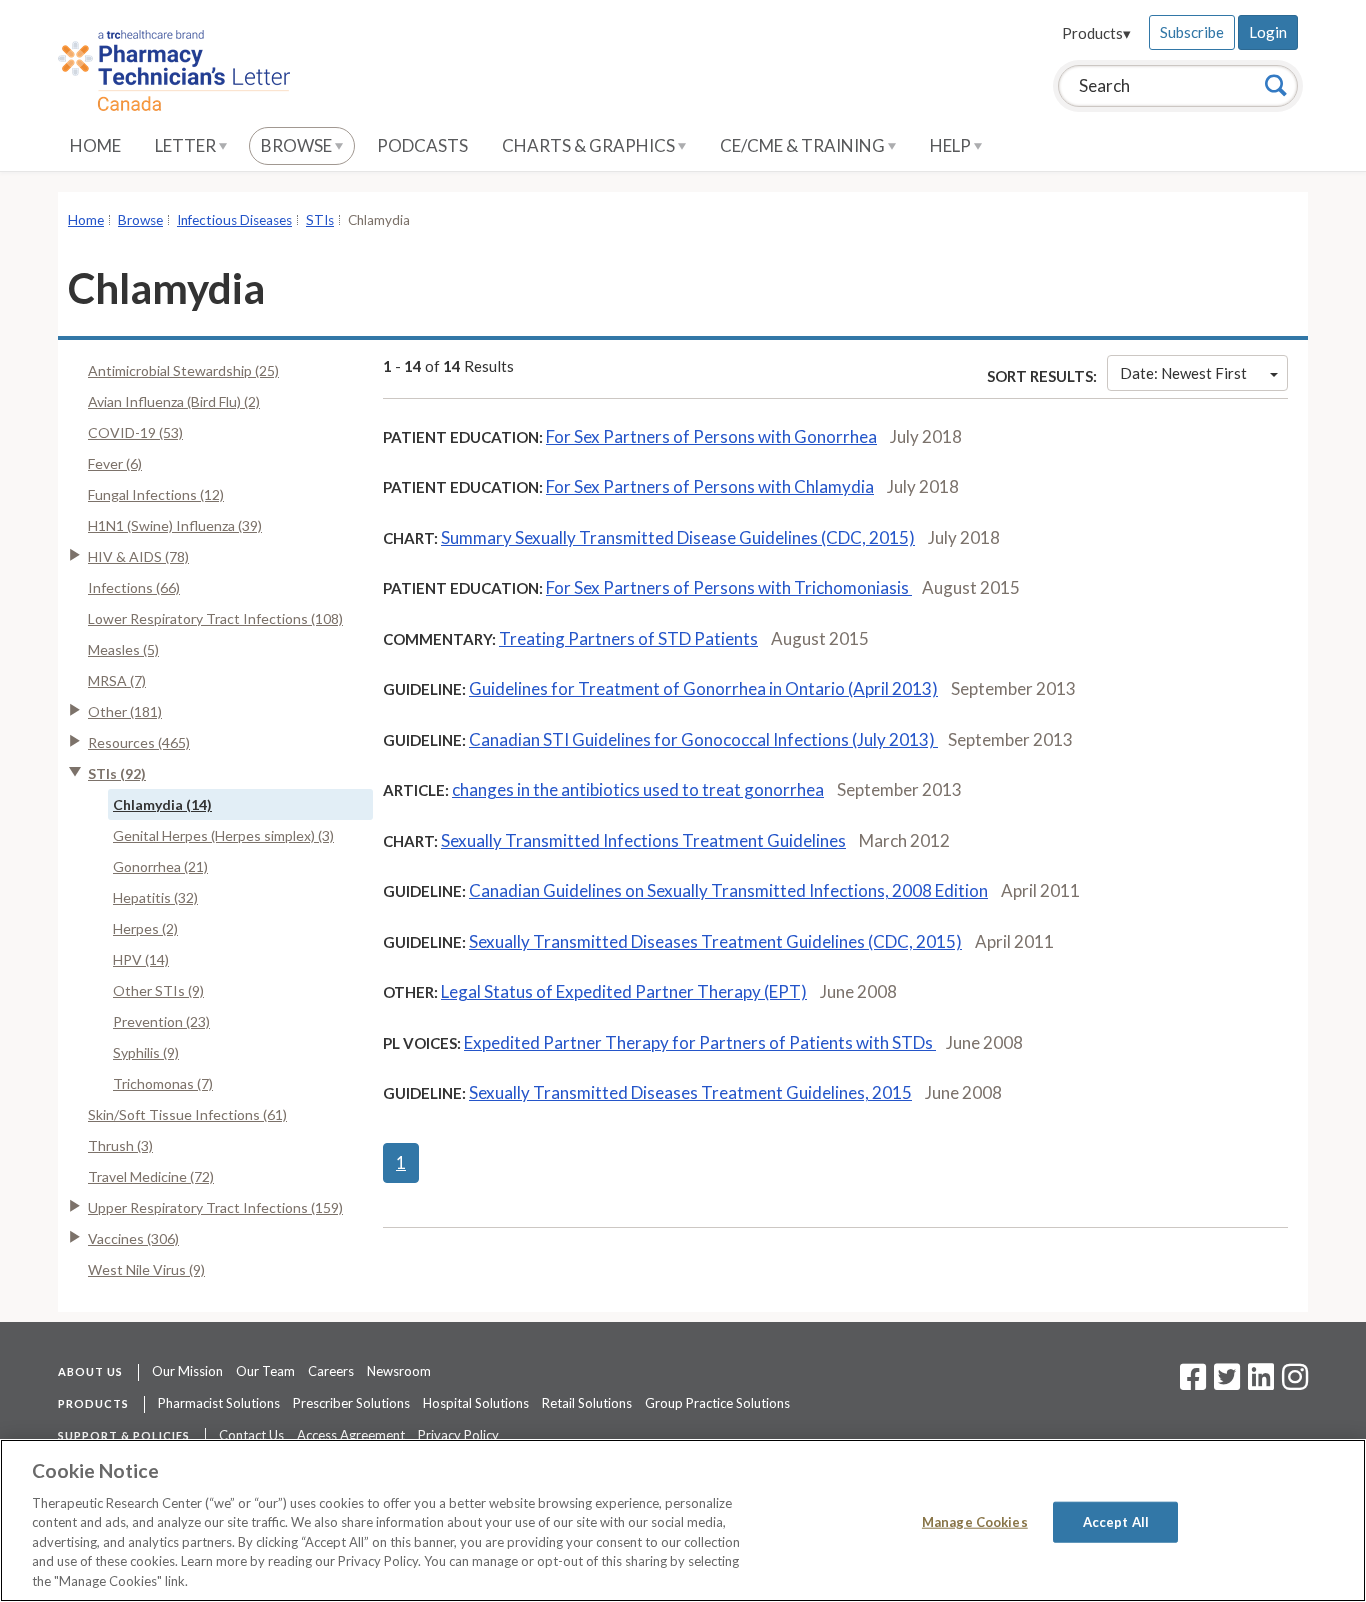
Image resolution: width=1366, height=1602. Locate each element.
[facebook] (1193, 1383)
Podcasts (422, 145)
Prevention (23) (161, 1021)
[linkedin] (1261, 1383)
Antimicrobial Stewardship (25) (183, 370)
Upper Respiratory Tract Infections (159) (215, 1207)
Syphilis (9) (146, 1052)
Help (952, 145)
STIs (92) (117, 773)
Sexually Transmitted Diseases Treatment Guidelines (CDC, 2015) (715, 941)
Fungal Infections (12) (156, 494)
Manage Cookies (975, 1521)
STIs (320, 220)
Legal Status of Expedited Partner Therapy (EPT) (624, 991)
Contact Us (251, 1435)
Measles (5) (123, 649)
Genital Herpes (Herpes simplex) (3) (223, 835)
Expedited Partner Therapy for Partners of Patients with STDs (700, 1042)
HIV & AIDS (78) (138, 556)
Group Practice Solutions (717, 1403)
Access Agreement (351, 1435)
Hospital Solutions (476, 1403)
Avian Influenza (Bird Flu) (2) (174, 401)
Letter (187, 145)
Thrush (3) (120, 1145)
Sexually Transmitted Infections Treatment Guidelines (643, 840)
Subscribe (1192, 32)
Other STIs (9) (158, 990)
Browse (298, 145)
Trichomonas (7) (163, 1083)
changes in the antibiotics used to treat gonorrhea (638, 789)
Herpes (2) (145, 928)
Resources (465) (139, 742)
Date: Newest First (1183, 373)
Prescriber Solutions (351, 1403)
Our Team (265, 1371)
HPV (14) (141, 959)
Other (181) (125, 711)
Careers (331, 1371)
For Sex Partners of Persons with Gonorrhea (711, 436)
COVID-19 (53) (135, 432)
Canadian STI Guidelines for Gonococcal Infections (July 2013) (703, 739)
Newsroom (399, 1371)
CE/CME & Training (804, 145)
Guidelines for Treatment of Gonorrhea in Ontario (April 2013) (703, 688)
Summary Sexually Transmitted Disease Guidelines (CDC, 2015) (678, 537)
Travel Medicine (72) (151, 1176)
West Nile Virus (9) (146, 1269)
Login (1268, 32)
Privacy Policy (458, 1435)
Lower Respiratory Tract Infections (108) (215, 618)
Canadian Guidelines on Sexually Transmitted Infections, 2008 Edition (728, 890)
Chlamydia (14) (162, 804)
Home (95, 145)
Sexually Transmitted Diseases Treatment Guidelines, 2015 (690, 1092)
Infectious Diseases (234, 220)
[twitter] (1224, 1383)
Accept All (1116, 1521)
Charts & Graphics (590, 145)
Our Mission (187, 1371)
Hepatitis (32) (155, 897)
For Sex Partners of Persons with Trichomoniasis (729, 587)
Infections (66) (134, 587)
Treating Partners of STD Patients (628, 638)
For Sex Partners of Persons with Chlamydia (710, 486)
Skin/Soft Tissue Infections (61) (187, 1114)
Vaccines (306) (133, 1238)
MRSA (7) (117, 680)
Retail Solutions (587, 1403)
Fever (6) (115, 463)
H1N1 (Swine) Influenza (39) (175, 525)
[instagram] (1295, 1383)
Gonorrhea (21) (160, 866)
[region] (683, 1520)
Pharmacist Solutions (219, 1403)
